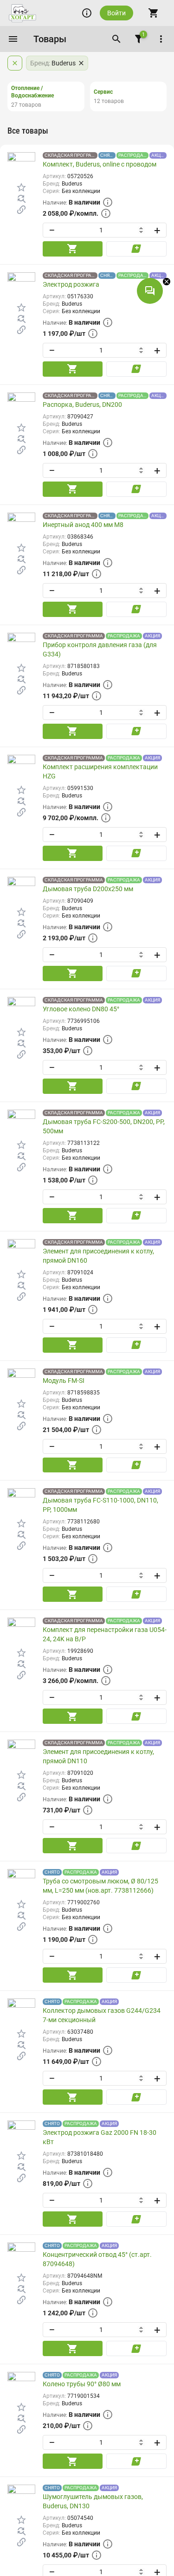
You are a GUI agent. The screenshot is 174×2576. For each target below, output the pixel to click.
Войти (116, 13)
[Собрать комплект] (21, 210)
